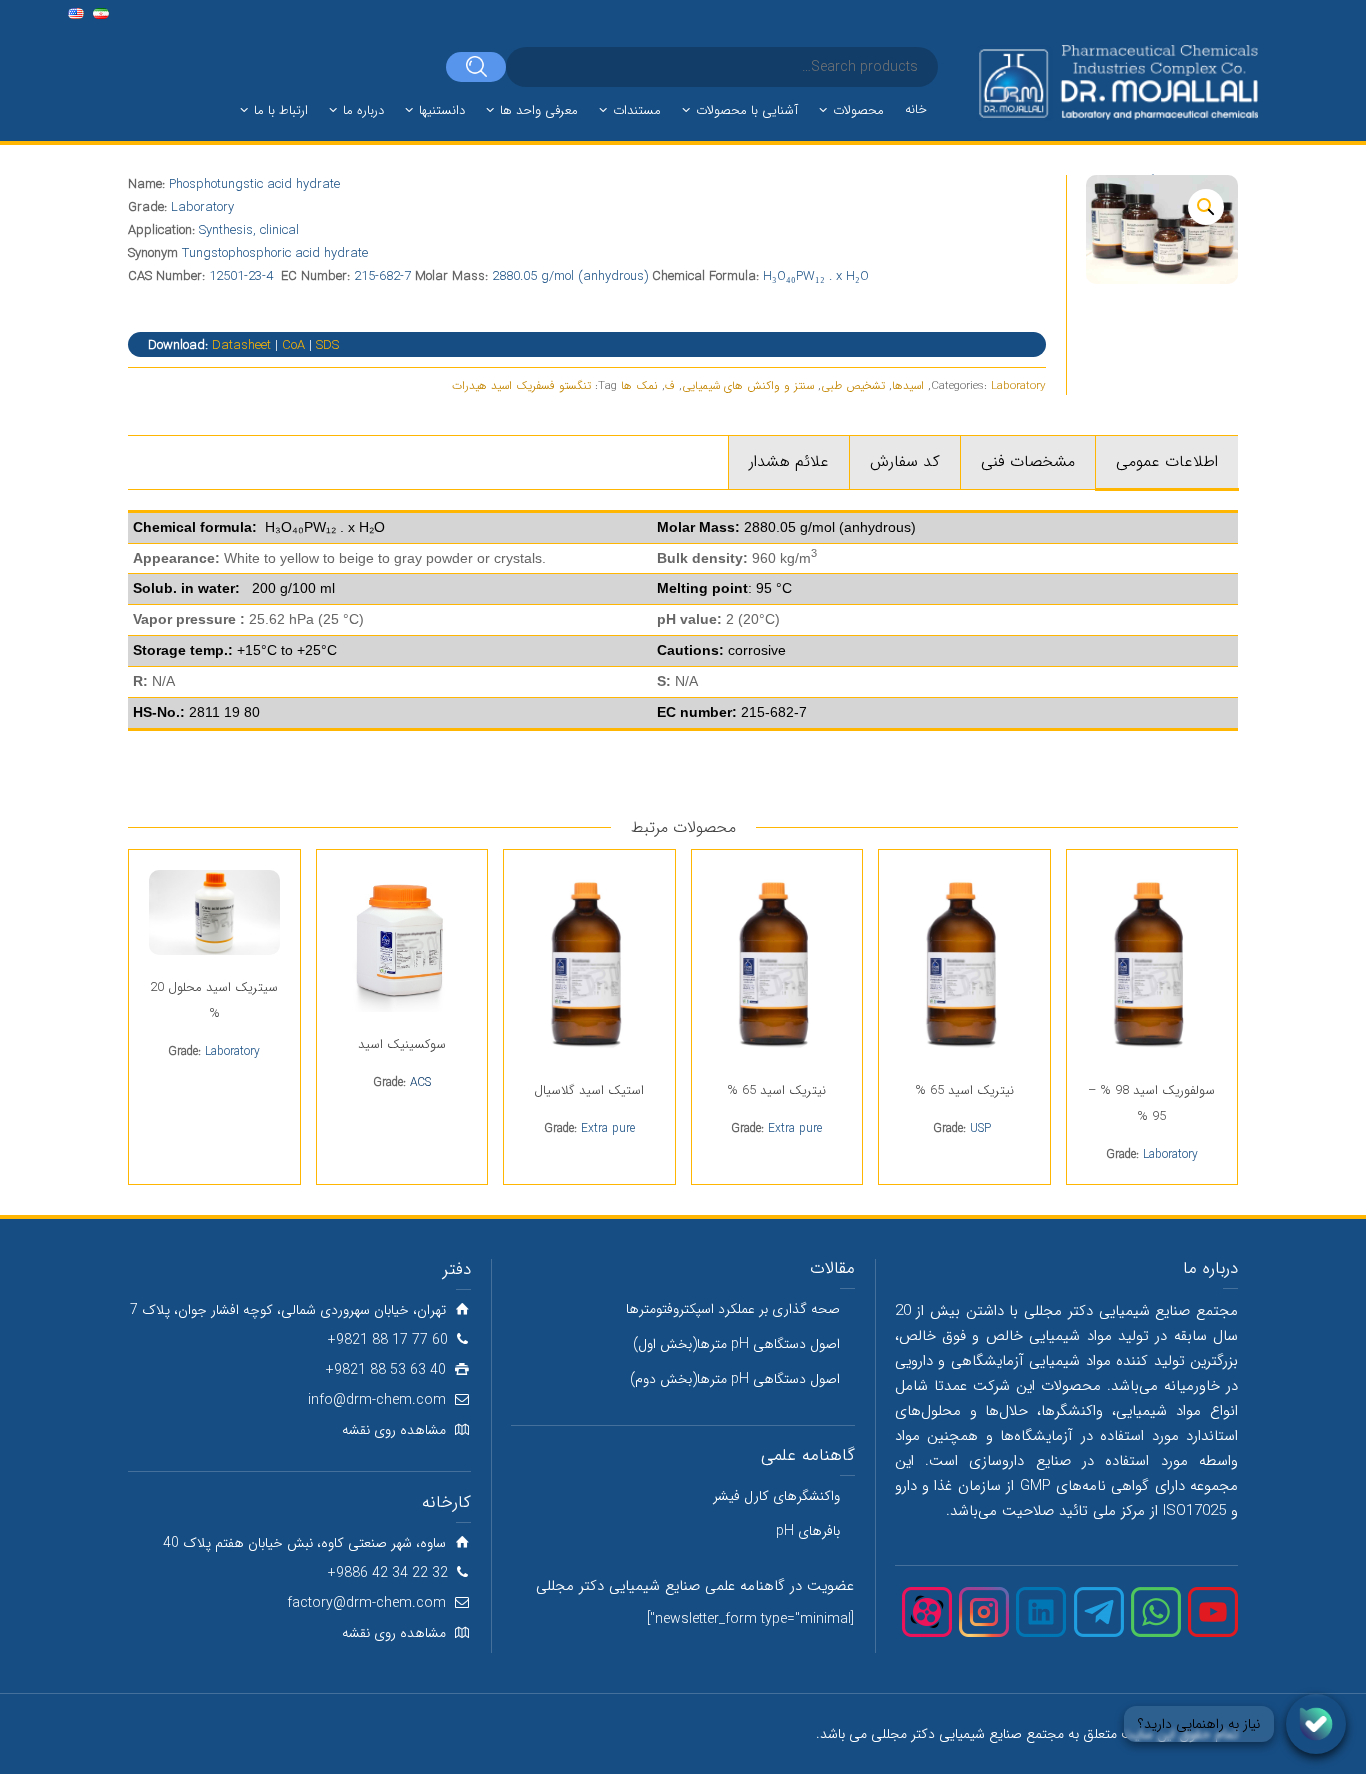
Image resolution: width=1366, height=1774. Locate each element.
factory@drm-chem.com (366, 1603)
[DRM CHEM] (1117, 83)
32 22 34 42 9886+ (388, 1573)
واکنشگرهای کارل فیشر (776, 1496)
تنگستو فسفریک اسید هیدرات (521, 386)
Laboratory (1018, 386)
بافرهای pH (808, 1531)
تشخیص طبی (853, 386)
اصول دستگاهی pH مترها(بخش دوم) (735, 1379)
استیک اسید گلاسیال (589, 1090)
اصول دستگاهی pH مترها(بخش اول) (736, 1344)
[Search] (476, 67)
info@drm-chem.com (377, 1400)
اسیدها (908, 386)
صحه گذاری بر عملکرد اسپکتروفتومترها (733, 1309)
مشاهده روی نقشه (394, 1430)
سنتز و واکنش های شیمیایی (748, 386)
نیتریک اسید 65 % (964, 1090)
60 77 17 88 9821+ (388, 1340)
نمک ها (639, 386)
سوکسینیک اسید (402, 1044)
